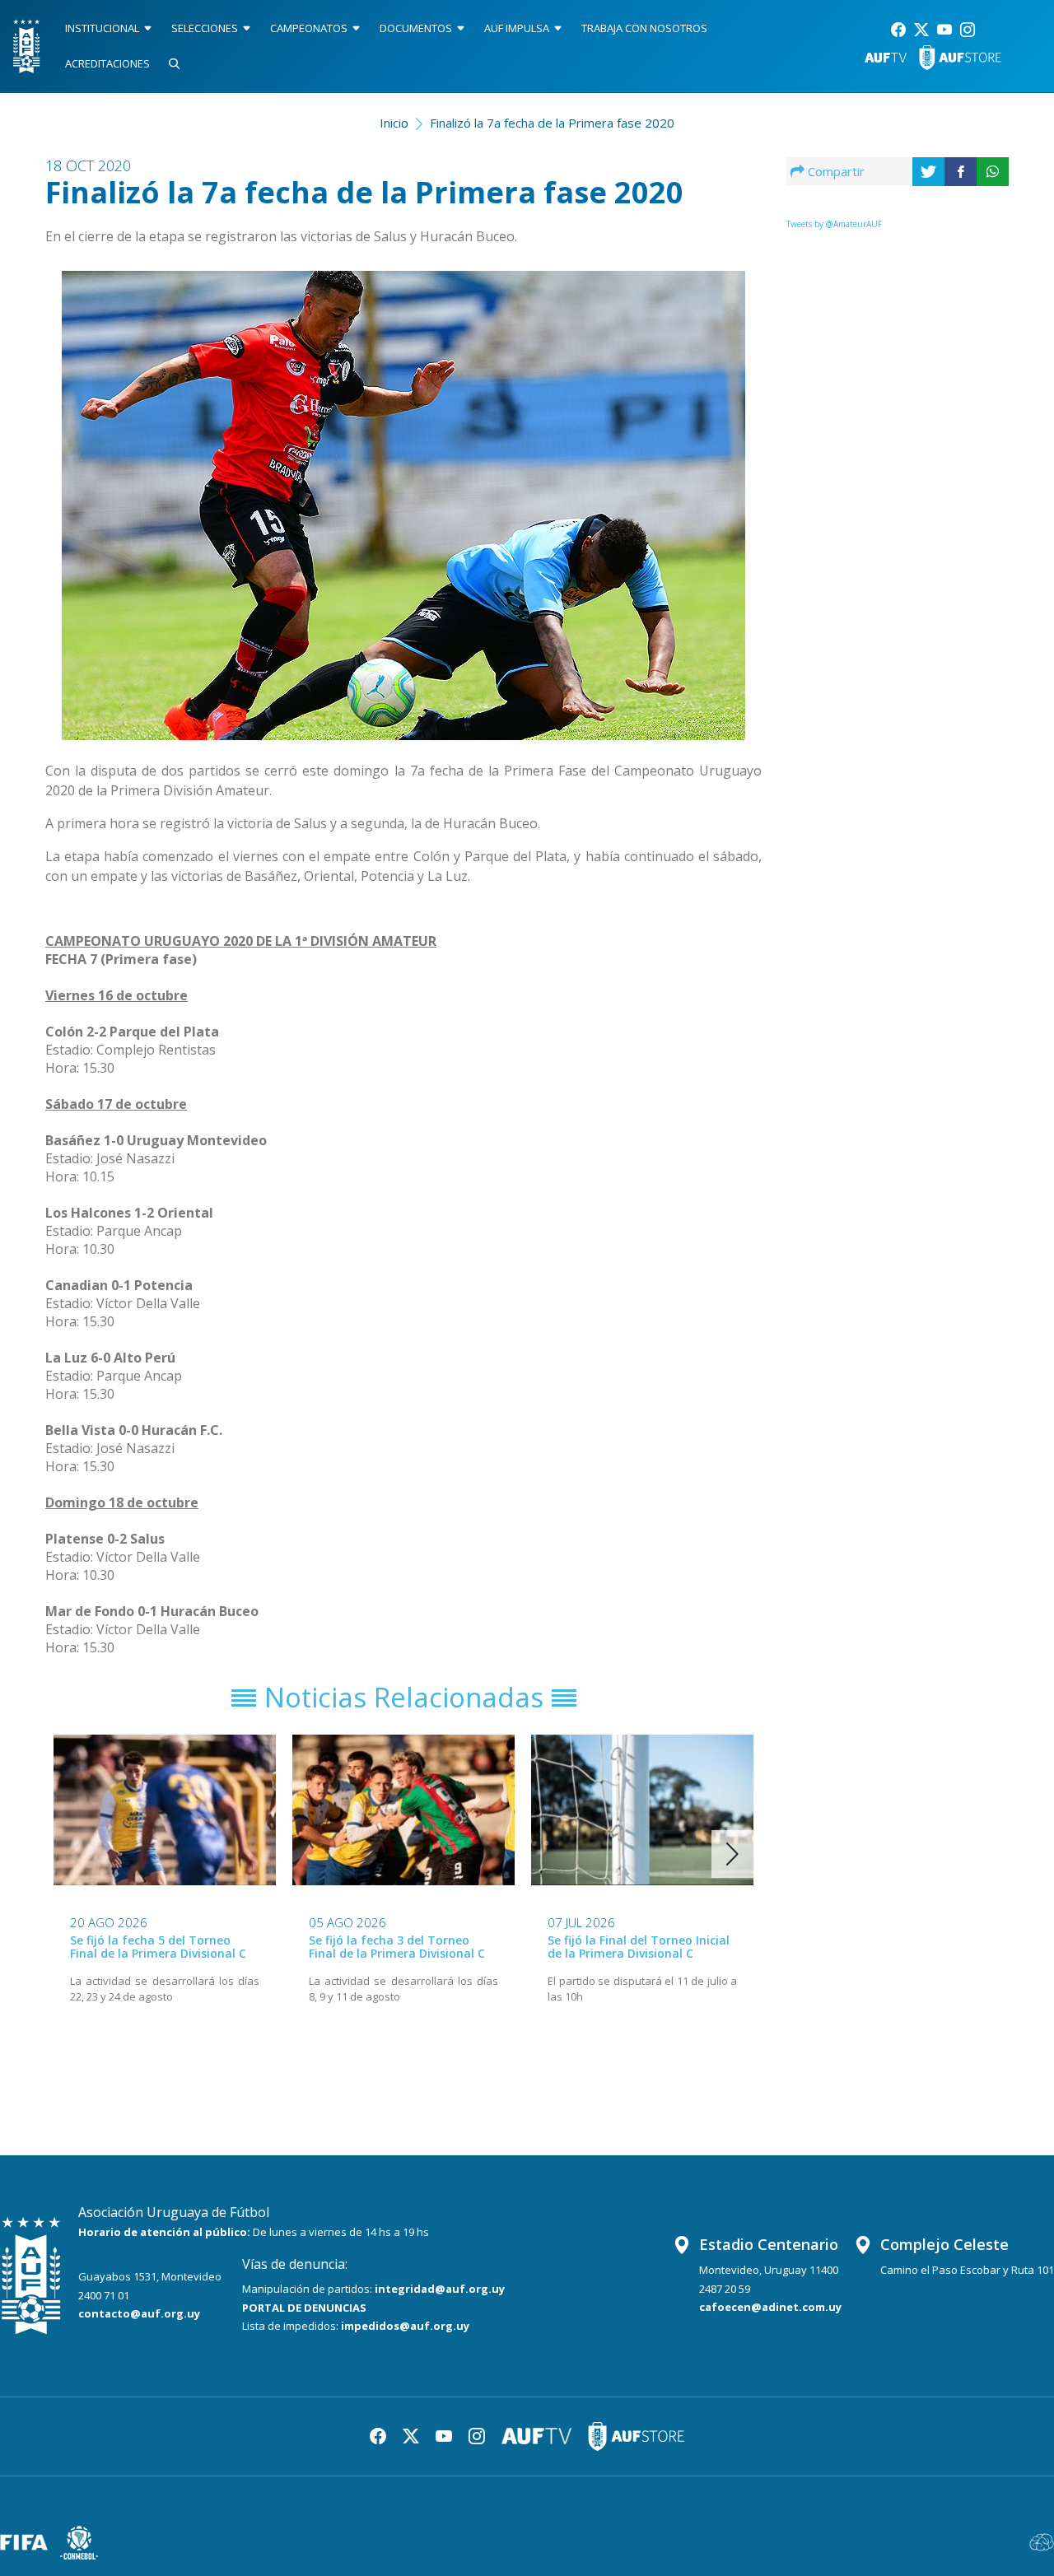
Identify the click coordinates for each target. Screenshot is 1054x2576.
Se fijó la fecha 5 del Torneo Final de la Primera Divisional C (158, 1947)
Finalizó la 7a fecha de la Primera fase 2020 (552, 123)
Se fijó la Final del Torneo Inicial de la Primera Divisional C (639, 1947)
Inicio (394, 123)
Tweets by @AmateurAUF (834, 224)
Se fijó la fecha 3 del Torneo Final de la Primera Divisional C (397, 1947)
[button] (732, 1854)
